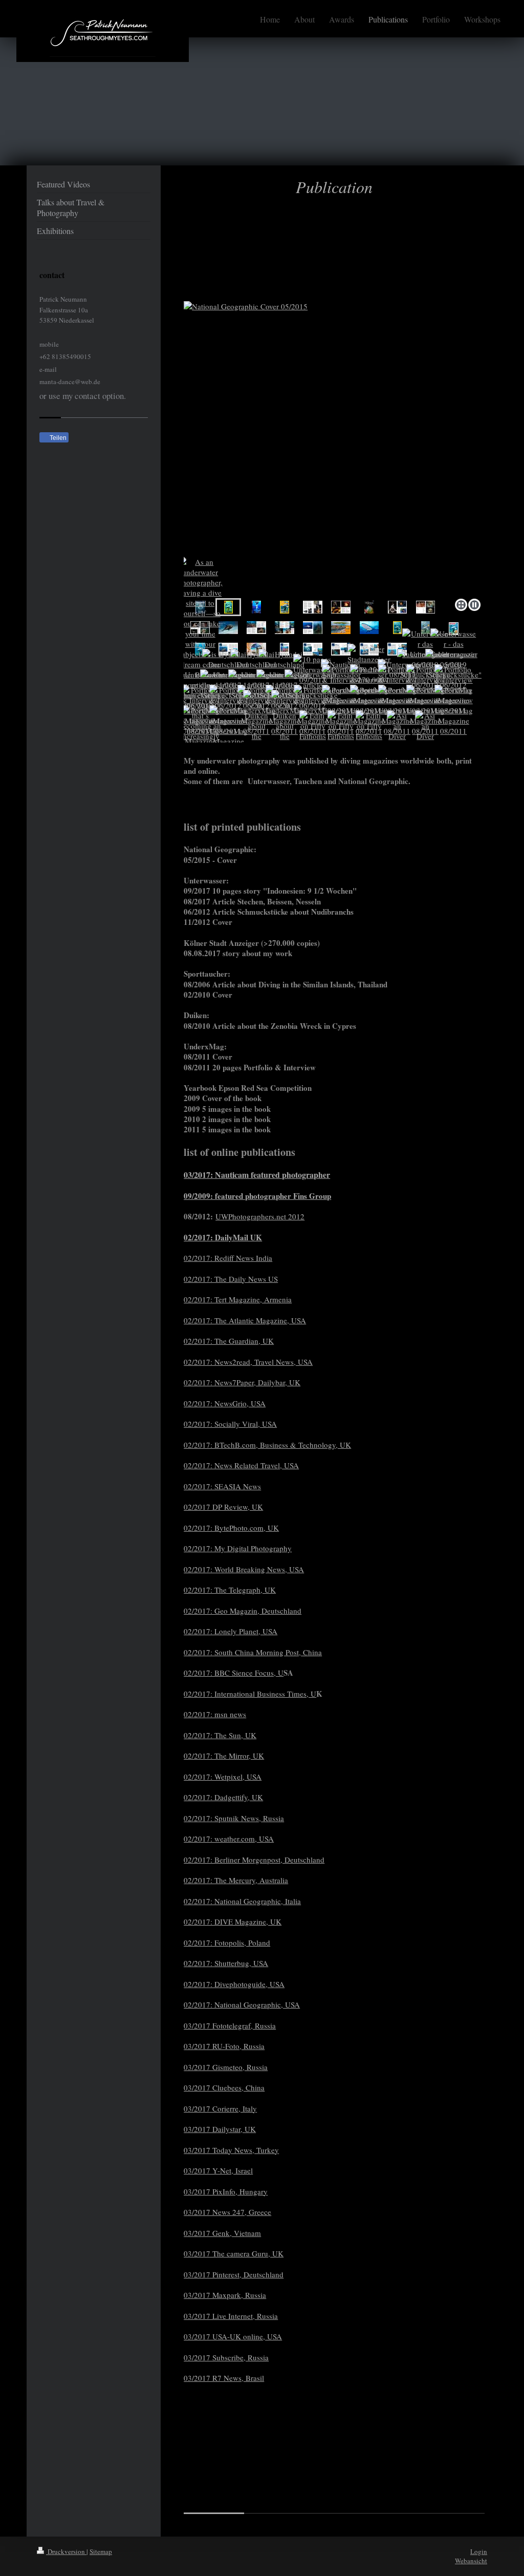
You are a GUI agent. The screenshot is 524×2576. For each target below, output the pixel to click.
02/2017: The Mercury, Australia (236, 1880)
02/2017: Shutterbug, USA (226, 1963)
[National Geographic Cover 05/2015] (334, 448)
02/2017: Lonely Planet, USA (231, 1631)
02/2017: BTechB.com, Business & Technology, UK (267, 1445)
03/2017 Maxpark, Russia (225, 2295)
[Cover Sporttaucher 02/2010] (425, 628)
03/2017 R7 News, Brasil (224, 2378)
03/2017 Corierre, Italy (220, 2108)
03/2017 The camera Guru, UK (234, 2253)
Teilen (57, 438)
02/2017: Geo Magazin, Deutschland (243, 1611)
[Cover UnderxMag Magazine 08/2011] (256, 607)
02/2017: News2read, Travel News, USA (248, 1362)
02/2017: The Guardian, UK (229, 1341)
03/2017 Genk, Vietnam (222, 2233)
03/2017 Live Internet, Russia (231, 2316)
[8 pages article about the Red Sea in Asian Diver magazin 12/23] (228, 628)
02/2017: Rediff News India (228, 1258)
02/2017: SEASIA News (222, 1486)
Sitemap (101, 2551)
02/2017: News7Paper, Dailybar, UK (242, 1382)
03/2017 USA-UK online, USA (233, 2336)
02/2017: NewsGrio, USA (225, 1403)
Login (479, 2551)
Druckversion (66, 2551)
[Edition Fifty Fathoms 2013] (313, 731)
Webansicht (471, 2561)
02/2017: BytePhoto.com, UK (231, 1528)
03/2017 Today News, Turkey (231, 2150)
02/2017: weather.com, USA (229, 1839)
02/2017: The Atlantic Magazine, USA (245, 1320)
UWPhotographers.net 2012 (260, 1216)
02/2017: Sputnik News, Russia (234, 1818)
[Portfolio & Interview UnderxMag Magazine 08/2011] (454, 710)
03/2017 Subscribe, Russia (226, 2357)
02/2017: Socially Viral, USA (230, 1424)
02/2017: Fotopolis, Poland (227, 1942)
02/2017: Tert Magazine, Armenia (238, 1299)
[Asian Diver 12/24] (397, 731)
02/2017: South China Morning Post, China (253, 1652)
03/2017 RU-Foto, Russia (224, 2046)
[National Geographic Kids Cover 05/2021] (285, 607)
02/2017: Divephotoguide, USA (234, 1984)
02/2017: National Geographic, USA (242, 2004)
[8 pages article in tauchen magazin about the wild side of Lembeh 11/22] (341, 628)
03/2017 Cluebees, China (224, 2087)
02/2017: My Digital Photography (238, 1548)
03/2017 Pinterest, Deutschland (234, 2274)
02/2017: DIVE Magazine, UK (233, 1922)
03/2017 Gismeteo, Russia (226, 2067)
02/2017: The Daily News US (231, 1279)
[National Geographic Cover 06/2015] (397, 628)
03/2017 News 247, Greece (227, 2212)
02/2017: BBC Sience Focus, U (234, 1673)
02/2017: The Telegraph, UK (230, 1590)
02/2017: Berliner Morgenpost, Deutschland (254, 1860)
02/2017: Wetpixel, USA (223, 1777)
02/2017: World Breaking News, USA (244, 1569)
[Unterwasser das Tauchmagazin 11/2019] (313, 649)
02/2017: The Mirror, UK (224, 1756)
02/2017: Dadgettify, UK (223, 1797)
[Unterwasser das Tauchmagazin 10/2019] (341, 649)
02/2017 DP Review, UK (223, 1507)
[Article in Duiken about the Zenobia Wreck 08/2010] (256, 731)
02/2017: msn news (215, 1714)
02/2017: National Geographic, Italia (242, 1901)
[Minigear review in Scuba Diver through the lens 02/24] (313, 607)
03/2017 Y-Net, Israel (218, 2170)
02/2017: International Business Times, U (250, 1694)
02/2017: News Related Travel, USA (241, 1465)
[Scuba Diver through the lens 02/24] (369, 607)
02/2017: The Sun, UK (220, 1735)
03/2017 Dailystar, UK (220, 2129)
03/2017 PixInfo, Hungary (226, 2191)
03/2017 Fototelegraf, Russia (230, 2025)
